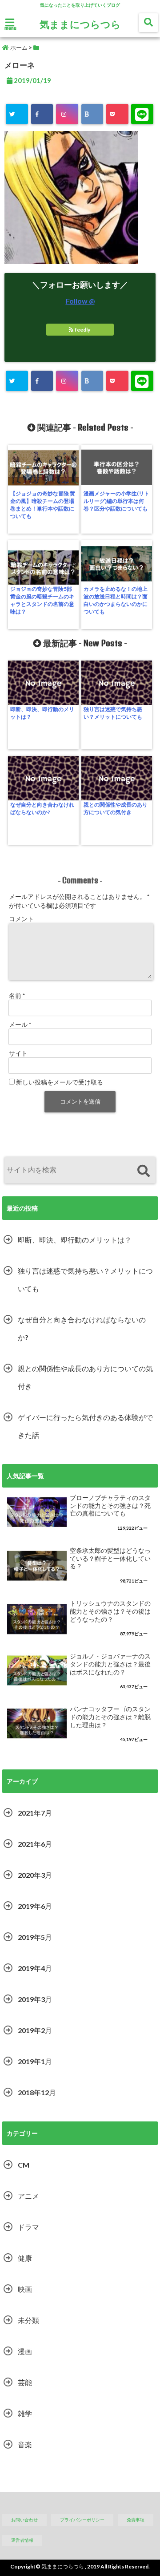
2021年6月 (35, 1844)
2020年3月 (35, 1875)
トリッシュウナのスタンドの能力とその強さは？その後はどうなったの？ (110, 1611)
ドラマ (28, 2227)
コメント (21, 919)
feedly (82, 330)
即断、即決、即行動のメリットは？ (42, 713)
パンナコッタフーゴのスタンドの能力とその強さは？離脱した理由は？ (110, 1717)
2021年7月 (35, 1813)
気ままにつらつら (80, 24)
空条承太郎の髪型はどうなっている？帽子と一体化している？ (110, 1558)
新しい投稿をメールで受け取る (60, 1082)
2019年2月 (35, 2030)
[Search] (143, 1171)
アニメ (28, 2196)
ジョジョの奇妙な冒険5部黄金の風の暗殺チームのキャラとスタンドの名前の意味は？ (42, 600)
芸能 (25, 2382)
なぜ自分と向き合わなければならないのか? (42, 808)
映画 (25, 2289)
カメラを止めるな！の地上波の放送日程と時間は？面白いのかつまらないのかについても (116, 600)
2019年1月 (35, 2061)
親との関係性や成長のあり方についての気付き (116, 808)
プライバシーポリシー (82, 2520)
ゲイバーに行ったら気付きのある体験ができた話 (85, 1426)
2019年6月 (35, 1906)
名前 (17, 995)
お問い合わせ (24, 2520)
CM (24, 2165)
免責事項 (136, 2520)
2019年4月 (35, 1968)
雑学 (25, 2413)
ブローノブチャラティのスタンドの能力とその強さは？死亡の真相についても (110, 1506)
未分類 (28, 2320)
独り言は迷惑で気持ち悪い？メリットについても (113, 713)
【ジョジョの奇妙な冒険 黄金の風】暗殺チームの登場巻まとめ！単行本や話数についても (43, 505)
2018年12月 (37, 2092)
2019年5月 (35, 1937)
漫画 (25, 2351)
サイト (18, 1053)
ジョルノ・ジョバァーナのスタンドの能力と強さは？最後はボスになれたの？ (110, 1664)
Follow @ (80, 301)
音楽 (25, 2444)
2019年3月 (35, 1999)
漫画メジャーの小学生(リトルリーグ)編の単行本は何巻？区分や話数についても (116, 501)
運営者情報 (22, 2540)
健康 (25, 2258)
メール (20, 1024)
